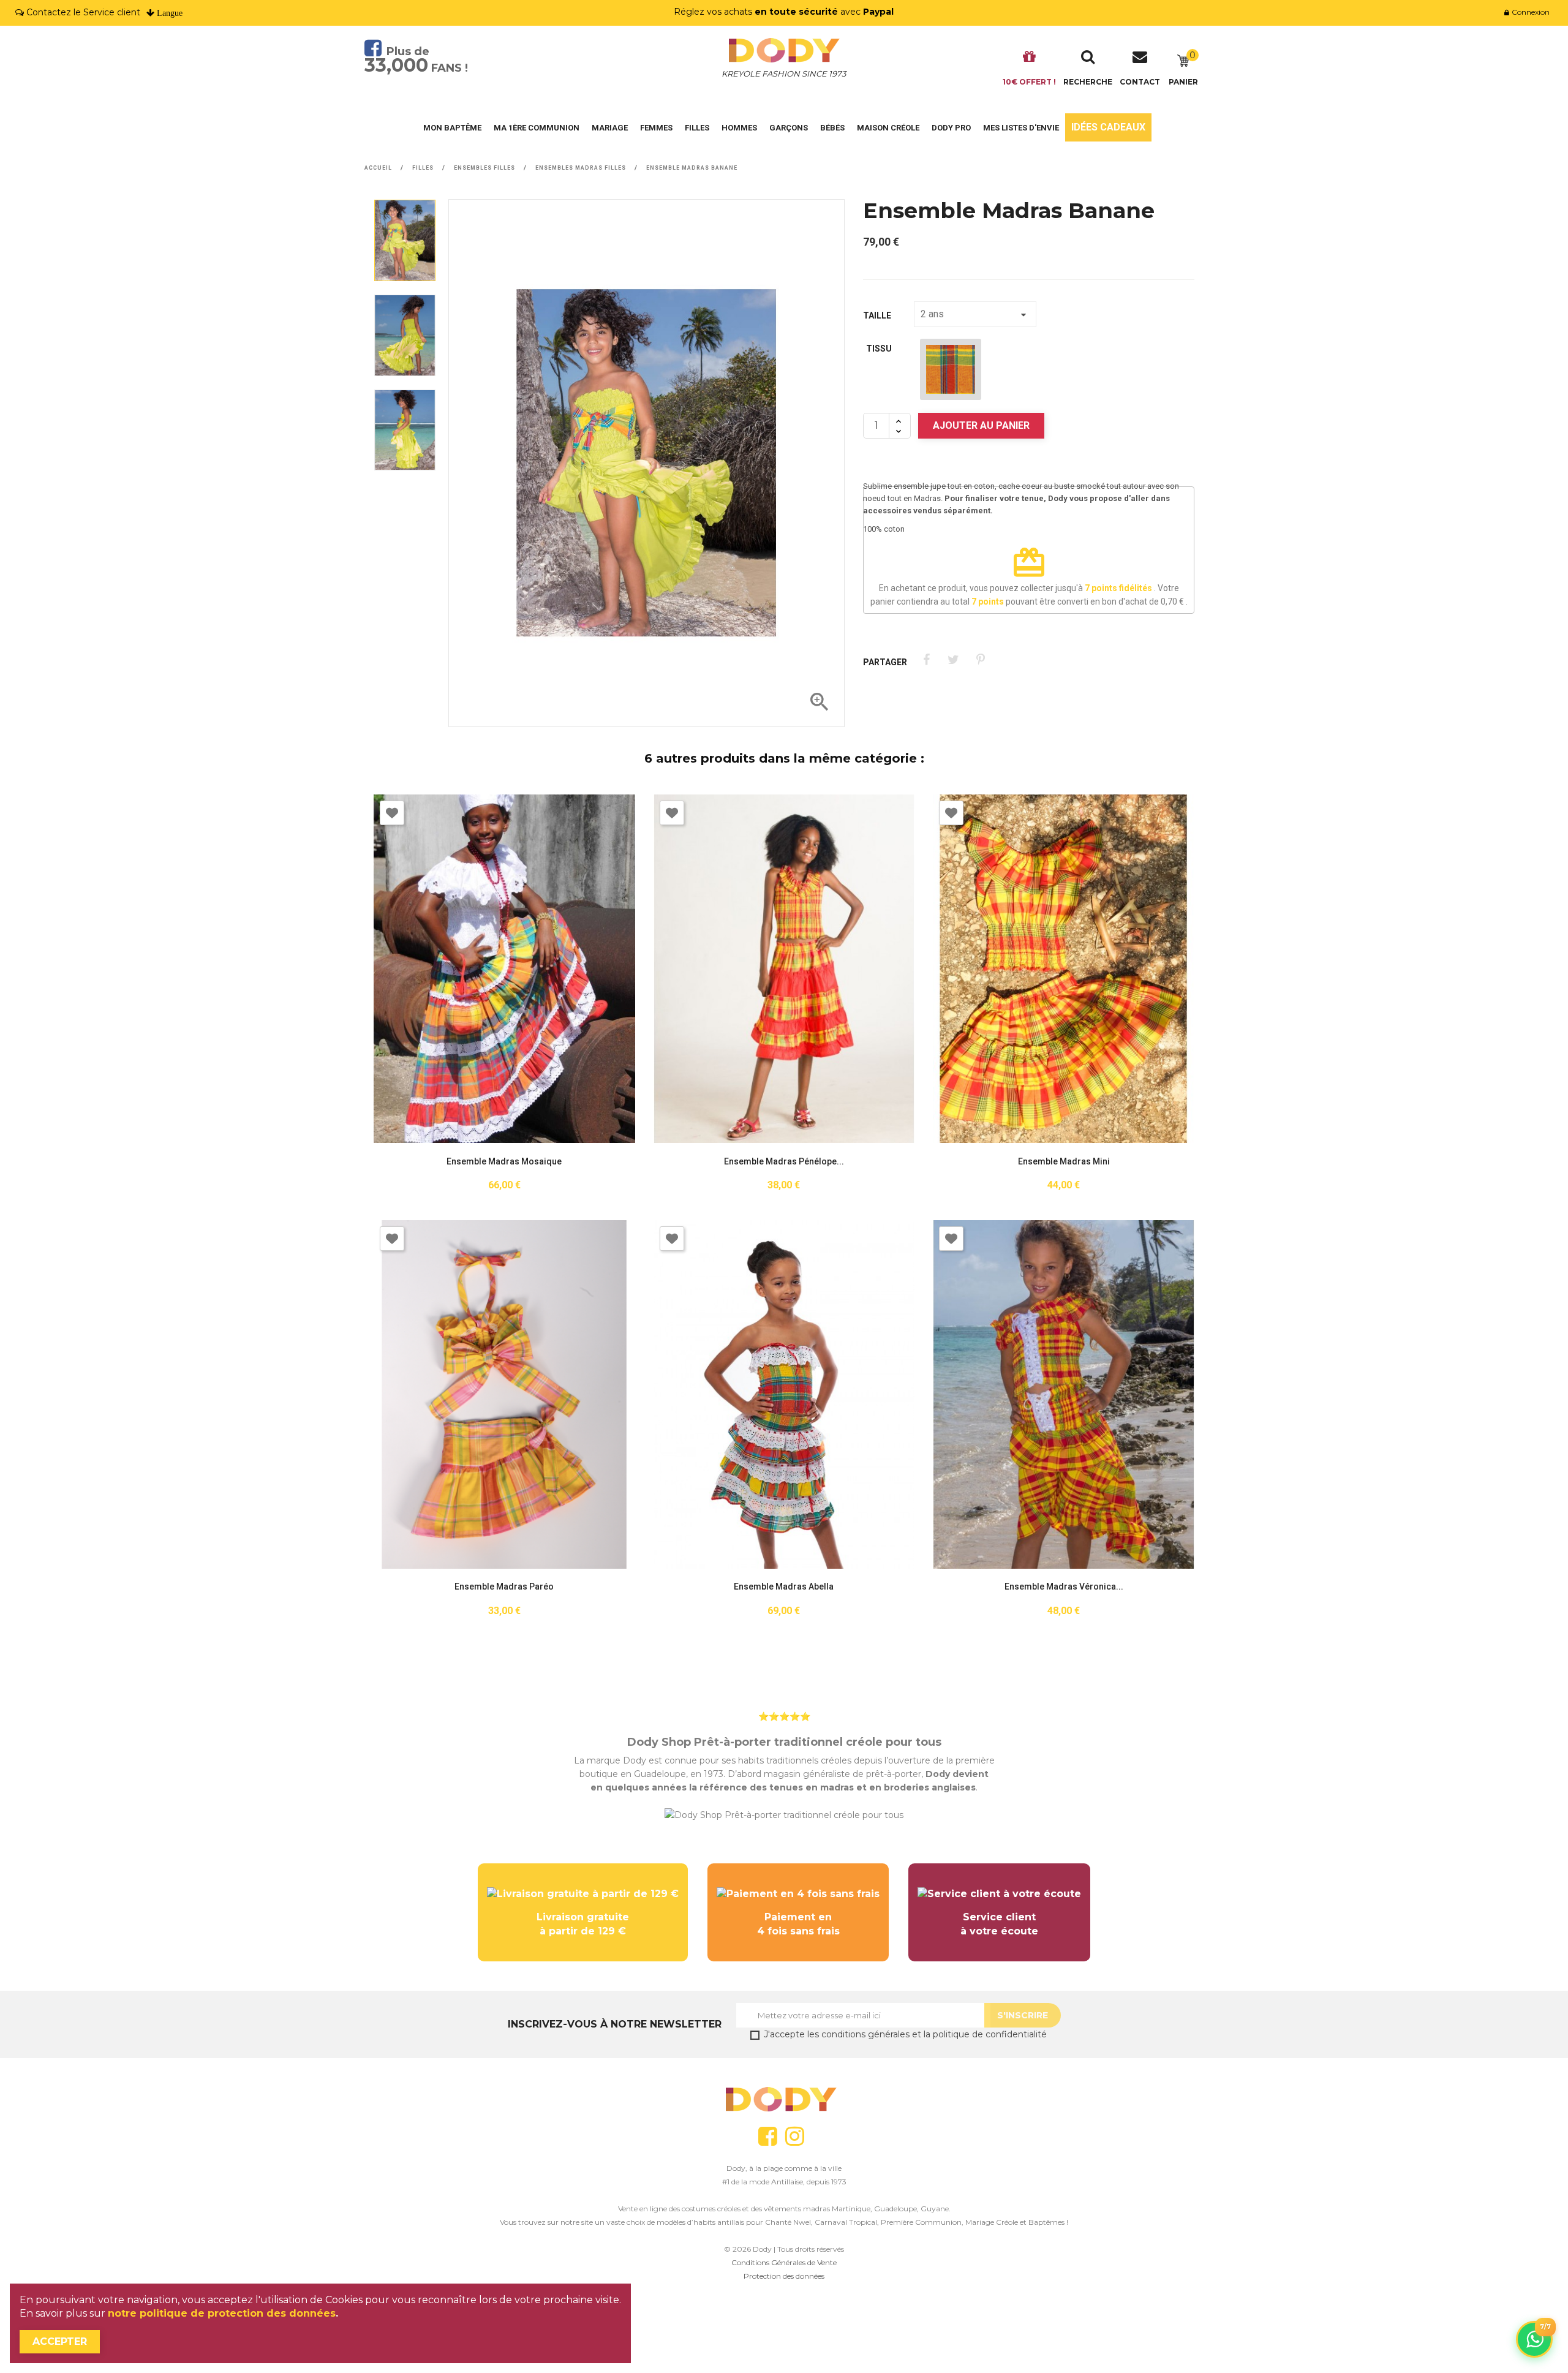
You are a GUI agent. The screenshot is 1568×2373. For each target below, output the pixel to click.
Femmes (656, 128)
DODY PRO (951, 128)
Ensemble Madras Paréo (504, 1587)
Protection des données (784, 2276)
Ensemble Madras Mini (1064, 1162)
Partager (926, 660)
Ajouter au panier (981, 425)
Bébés (832, 128)
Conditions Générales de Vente (784, 2262)
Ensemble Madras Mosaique (504, 1162)
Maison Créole (888, 128)
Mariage (610, 128)
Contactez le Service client (83, 12)
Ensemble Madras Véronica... (1064, 1587)
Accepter (60, 2341)
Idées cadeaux (1108, 127)
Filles (697, 128)
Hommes (739, 128)
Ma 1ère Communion (537, 128)
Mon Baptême (452, 128)
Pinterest (980, 660)
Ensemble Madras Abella (784, 1587)
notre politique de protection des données (222, 2313)
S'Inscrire (1023, 2015)
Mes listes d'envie (1021, 128)
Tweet (953, 660)
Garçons (789, 128)
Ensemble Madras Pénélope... (784, 1162)
